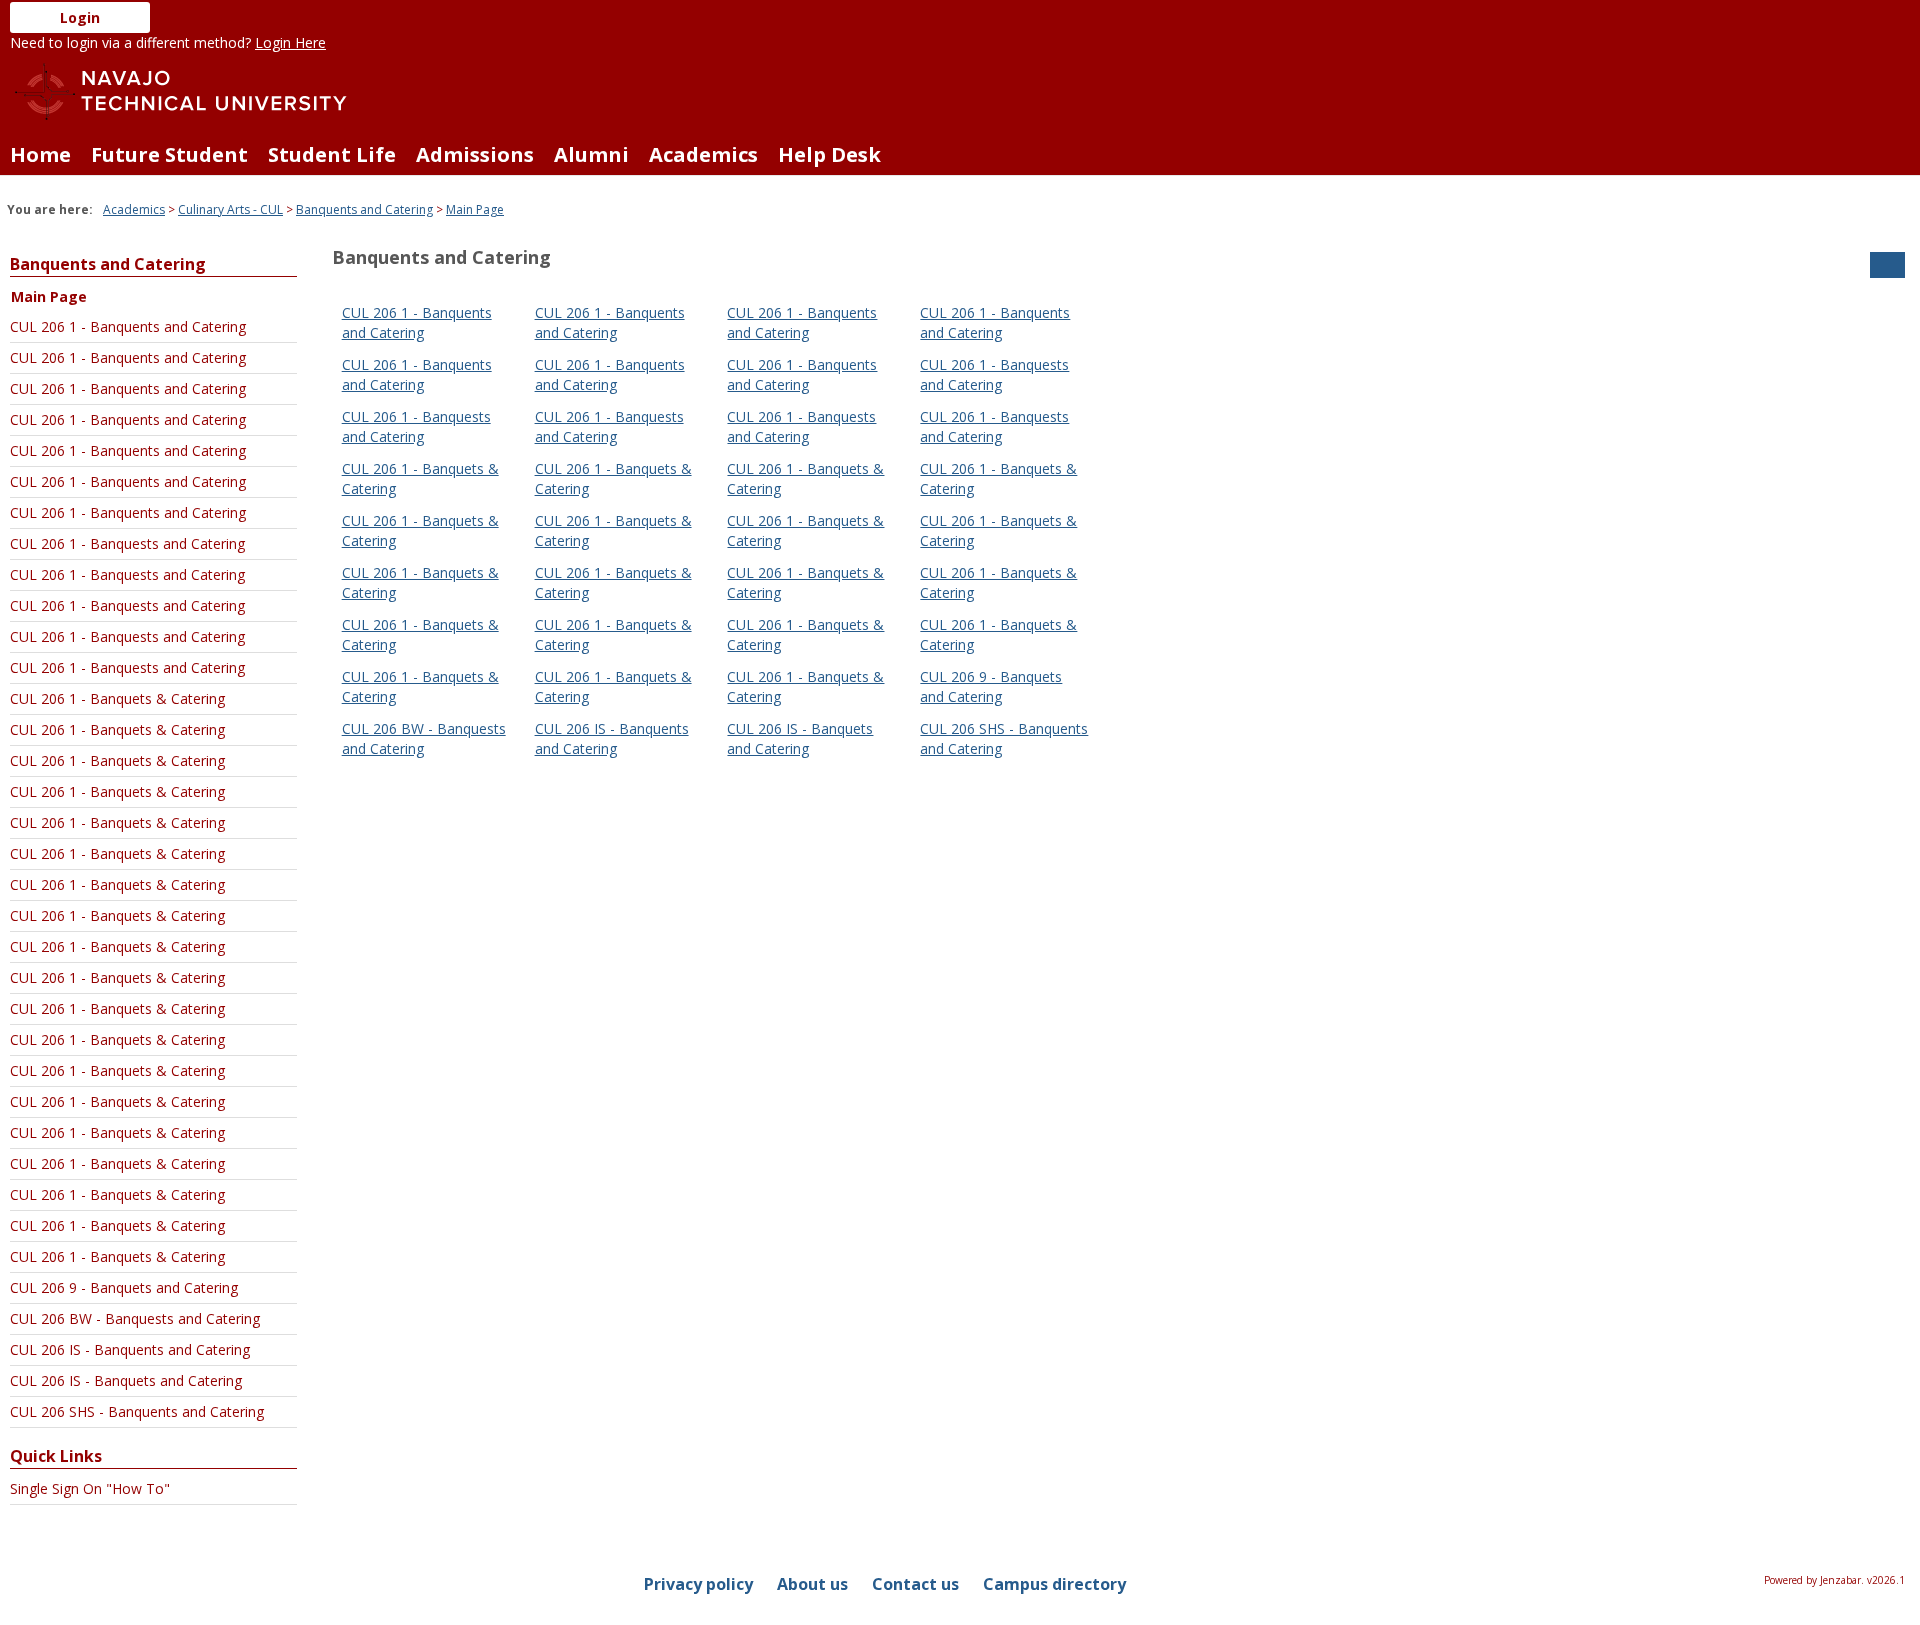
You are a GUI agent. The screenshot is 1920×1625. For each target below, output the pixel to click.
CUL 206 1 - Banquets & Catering (117, 698)
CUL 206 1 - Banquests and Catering (127, 543)
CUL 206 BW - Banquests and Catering (135, 1318)
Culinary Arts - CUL (230, 209)
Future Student (169, 154)
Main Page (475, 209)
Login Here (290, 42)
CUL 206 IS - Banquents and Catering (130, 1349)
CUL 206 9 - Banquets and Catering (124, 1287)
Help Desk (829, 154)
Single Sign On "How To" (90, 1488)
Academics (703, 154)
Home (40, 154)
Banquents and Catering (364, 209)
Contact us (915, 1584)
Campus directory (1054, 1584)
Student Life (332, 154)
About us (812, 1584)
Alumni (591, 154)
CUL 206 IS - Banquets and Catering (126, 1380)
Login (80, 17)
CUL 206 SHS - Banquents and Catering (137, 1411)
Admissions (475, 154)
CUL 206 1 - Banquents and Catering (128, 326)
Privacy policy (698, 1584)
